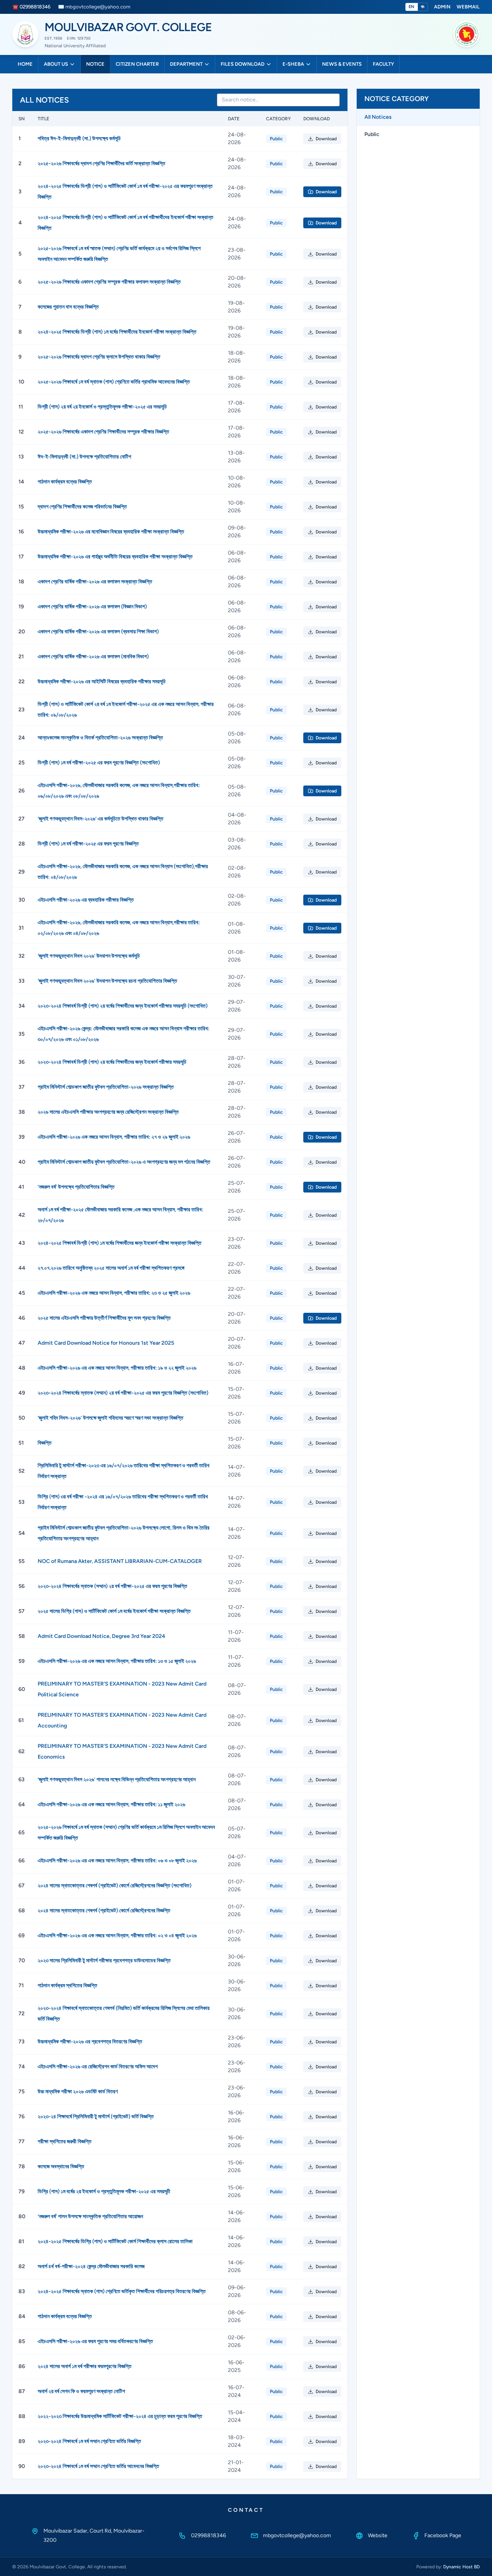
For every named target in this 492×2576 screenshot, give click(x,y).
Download (326, 139)
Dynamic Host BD (461, 2567)
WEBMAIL (468, 7)
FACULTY (383, 64)
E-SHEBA (293, 64)
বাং (423, 7)
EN (412, 7)
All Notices (378, 117)
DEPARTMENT (186, 64)
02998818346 (209, 2535)
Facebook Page (443, 2535)
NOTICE (95, 64)
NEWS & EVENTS (342, 64)
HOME (25, 64)
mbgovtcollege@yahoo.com (297, 2535)
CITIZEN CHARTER (137, 64)
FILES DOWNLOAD (243, 64)
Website (378, 2535)
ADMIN (442, 7)
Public (372, 134)
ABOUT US (56, 64)
